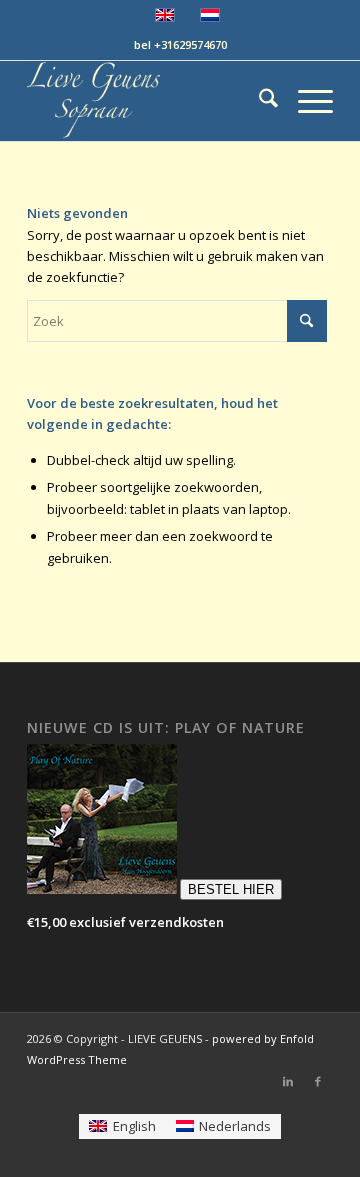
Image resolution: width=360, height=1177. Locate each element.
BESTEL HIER (231, 889)
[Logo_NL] (149, 101)
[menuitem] (258, 101)
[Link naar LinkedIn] (288, 1081)
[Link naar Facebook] (318, 1081)
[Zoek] (258, 101)
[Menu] (305, 101)
